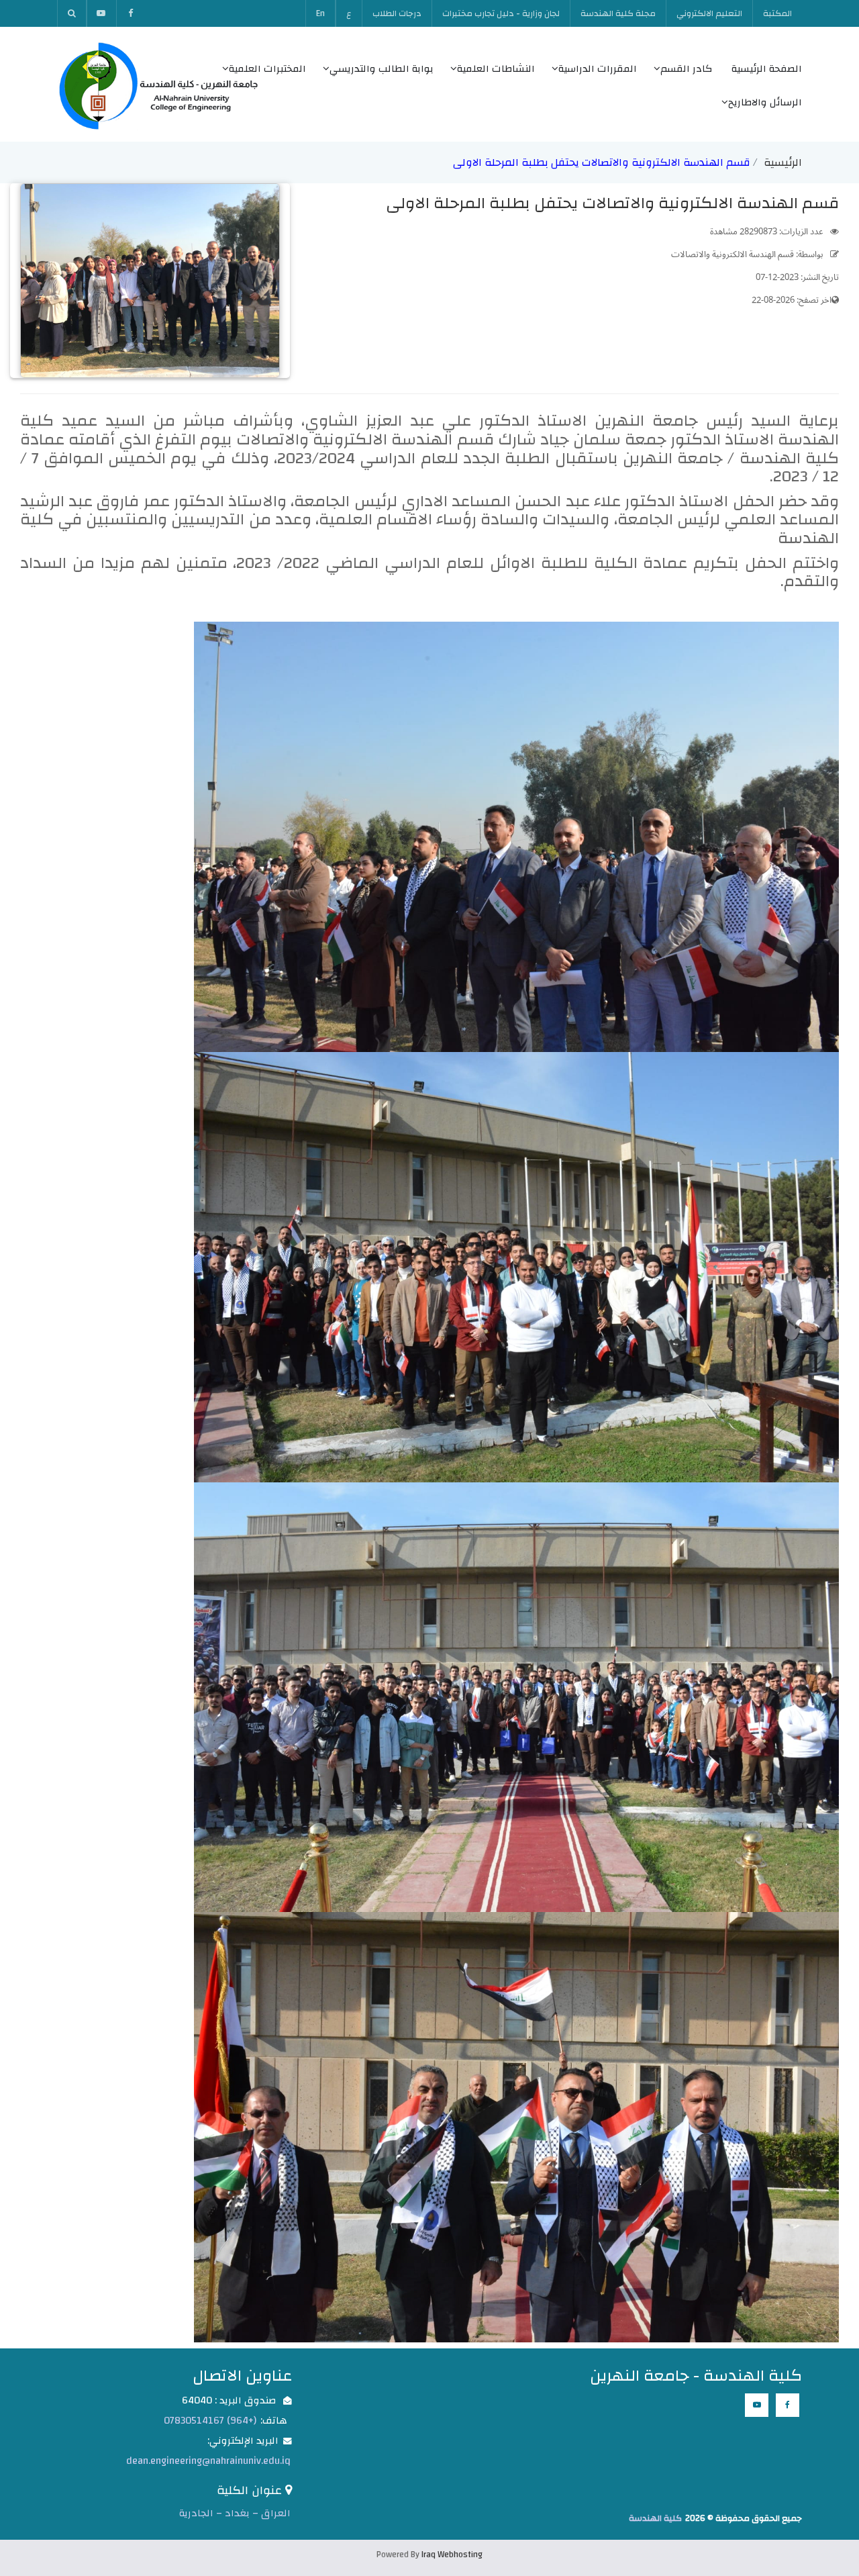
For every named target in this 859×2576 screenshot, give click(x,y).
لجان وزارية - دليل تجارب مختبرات (501, 13)
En (320, 13)
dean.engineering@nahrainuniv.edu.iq (208, 2461)
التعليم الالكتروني (709, 13)
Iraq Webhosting (452, 2555)
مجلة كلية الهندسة (618, 13)
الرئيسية (783, 162)
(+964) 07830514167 (210, 2421)
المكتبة (777, 13)
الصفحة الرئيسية (767, 69)
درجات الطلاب (397, 13)
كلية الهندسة (655, 2518)
